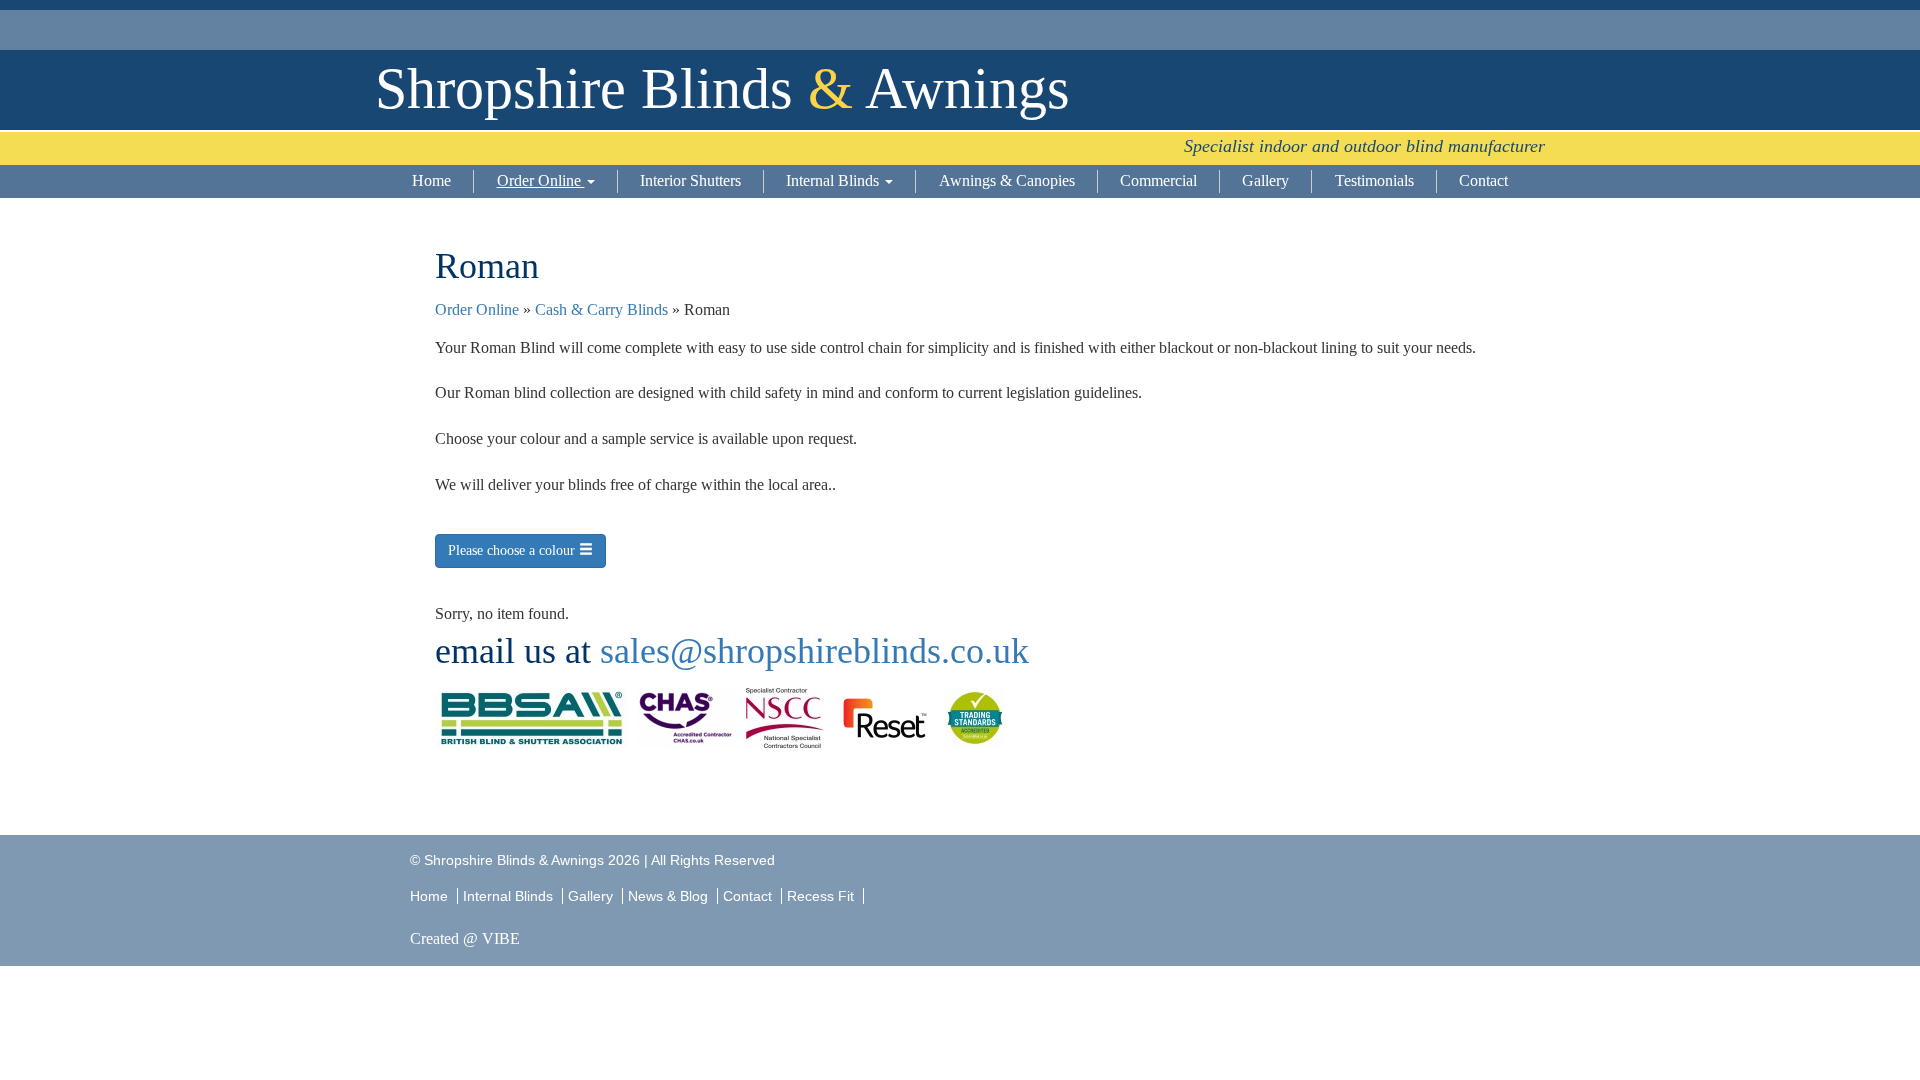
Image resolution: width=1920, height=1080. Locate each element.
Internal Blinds (834, 180)
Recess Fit (822, 896)
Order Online (541, 180)
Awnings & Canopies (1007, 180)
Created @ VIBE (465, 938)
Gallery (1265, 180)
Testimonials (1374, 180)
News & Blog (668, 896)
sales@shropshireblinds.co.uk (814, 651)
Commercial (1158, 180)
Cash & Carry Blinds (601, 309)
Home (431, 180)
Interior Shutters (690, 180)
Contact (1483, 180)
